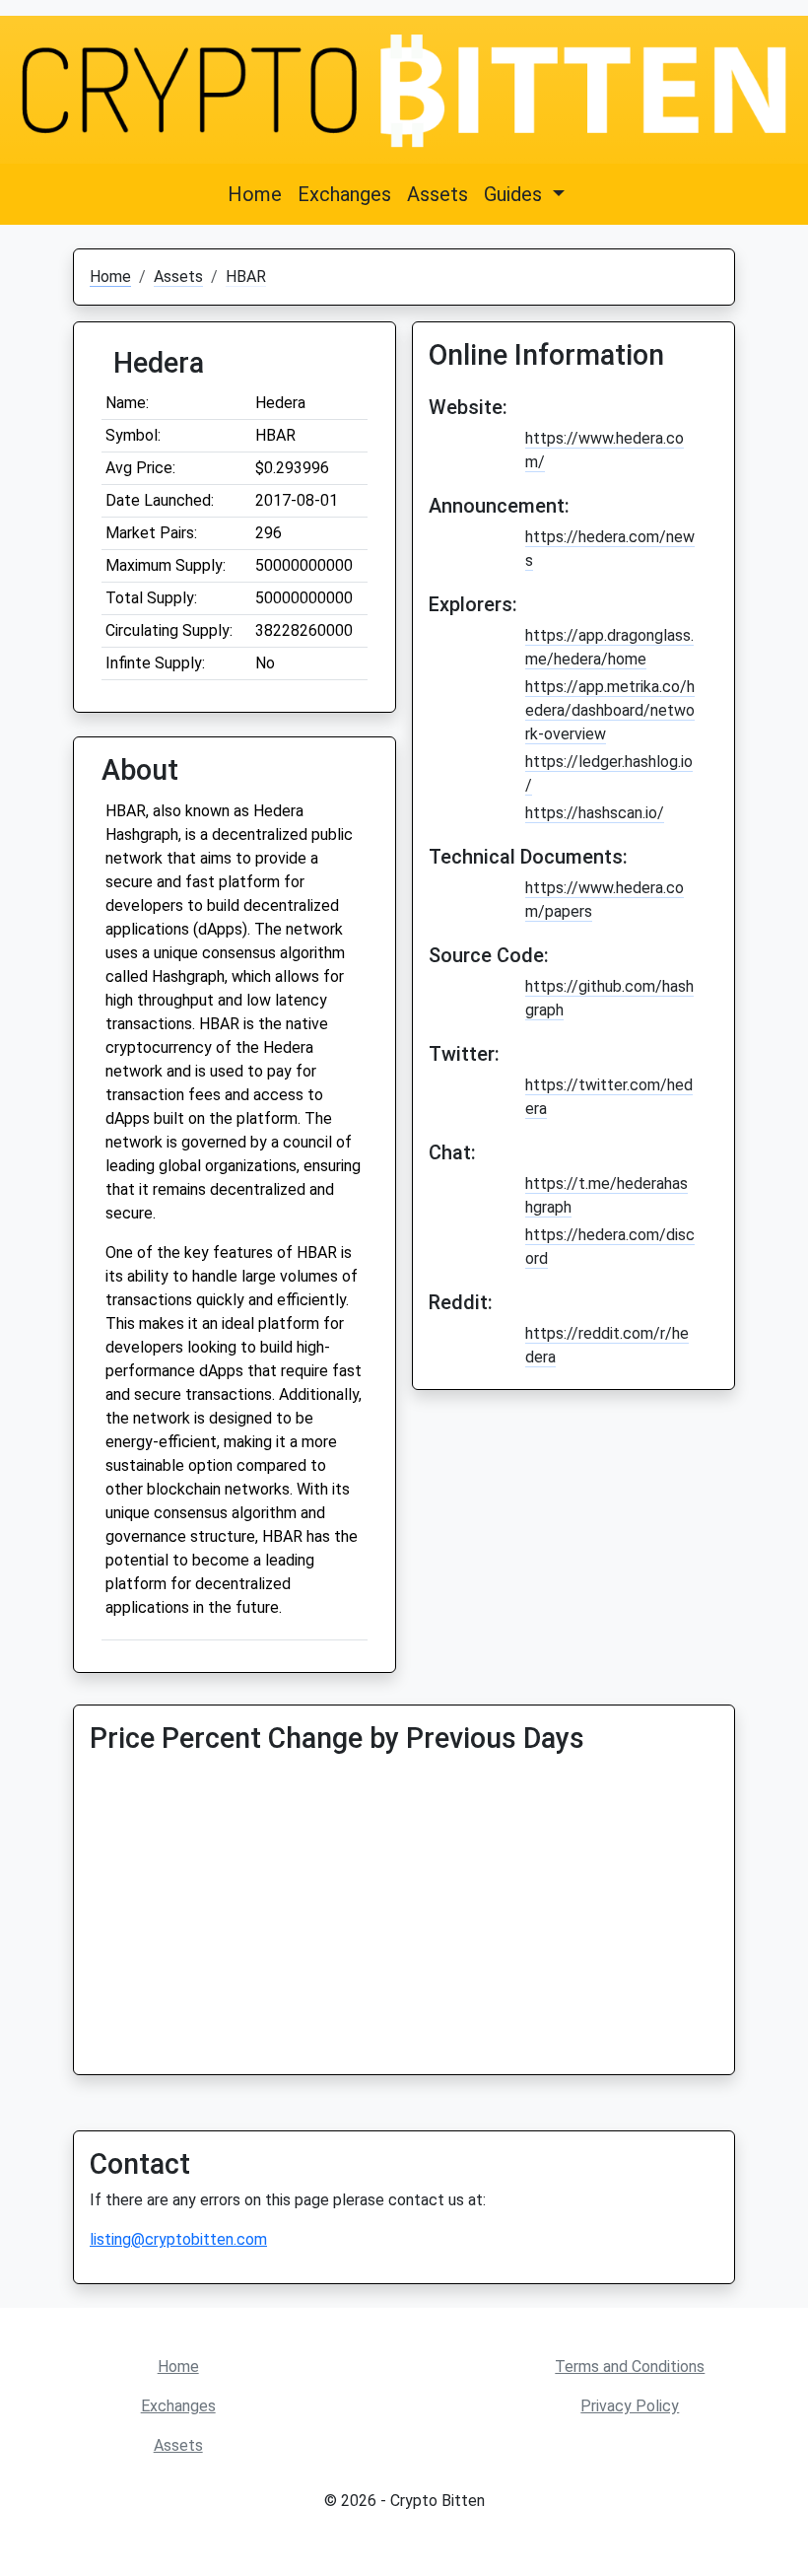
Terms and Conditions (630, 2367)
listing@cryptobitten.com (178, 2239)
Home (255, 194)
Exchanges (344, 194)
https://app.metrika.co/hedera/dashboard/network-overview (610, 710)
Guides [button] (515, 194)
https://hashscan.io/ (595, 813)
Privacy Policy (630, 2406)
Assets (438, 194)
